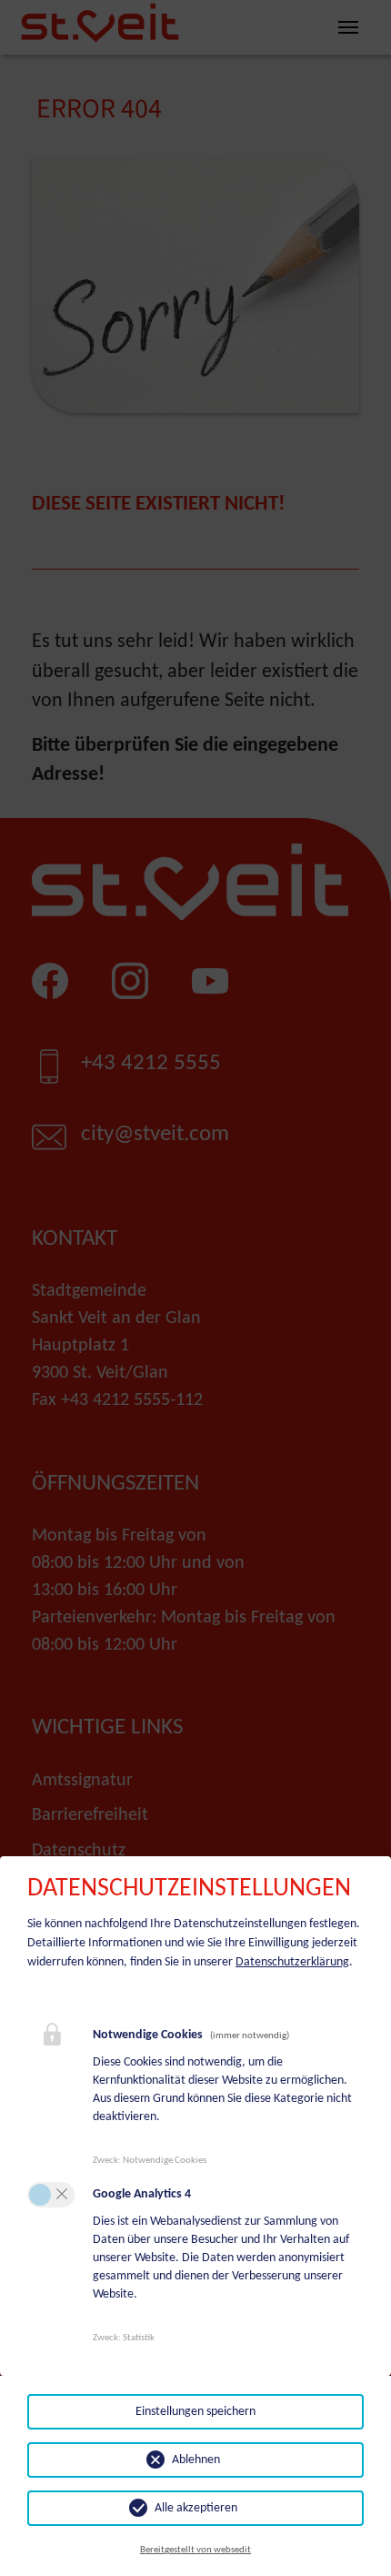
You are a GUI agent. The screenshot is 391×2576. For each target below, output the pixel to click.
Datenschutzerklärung (292, 1962)
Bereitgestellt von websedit (195, 2550)
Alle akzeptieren (196, 2508)
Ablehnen (196, 2460)
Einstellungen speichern (195, 2412)
